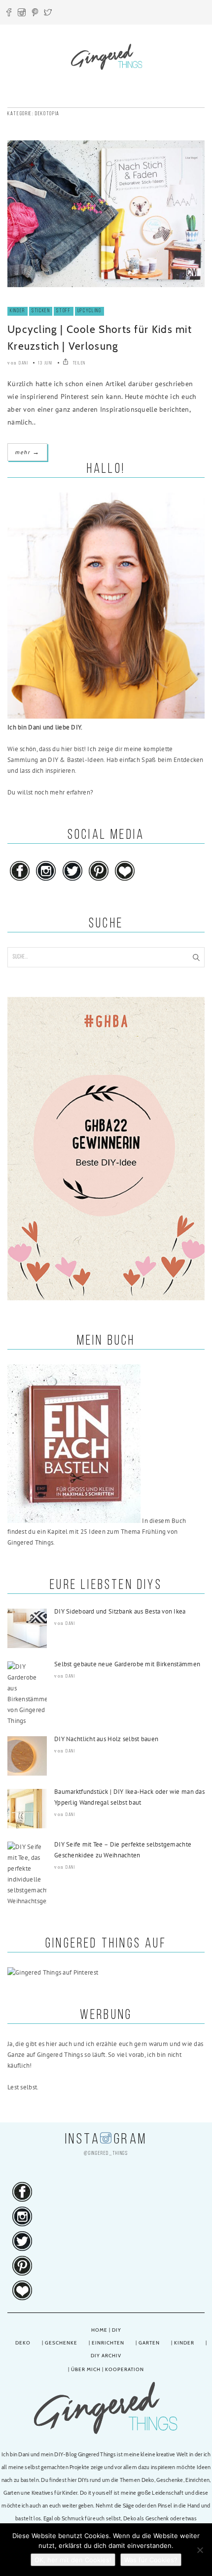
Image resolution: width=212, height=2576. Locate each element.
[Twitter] (48, 14)
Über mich (86, 2369)
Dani (23, 363)
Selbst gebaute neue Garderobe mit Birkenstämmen (127, 1664)
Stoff (63, 311)
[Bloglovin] (125, 881)
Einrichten (108, 2343)
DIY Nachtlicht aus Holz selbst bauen (106, 1739)
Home (99, 2330)
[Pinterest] (35, 14)
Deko (23, 2343)
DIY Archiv (106, 2356)
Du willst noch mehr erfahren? (50, 792)
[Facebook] (9, 14)
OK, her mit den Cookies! (73, 2560)
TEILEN (78, 363)
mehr (27, 452)
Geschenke (61, 2343)
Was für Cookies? (151, 2560)
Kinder (18, 311)
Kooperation (124, 2369)
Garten (149, 2343)
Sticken (41, 311)
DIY (117, 2330)
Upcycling (89, 311)
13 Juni (45, 363)
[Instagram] (22, 14)
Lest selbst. (23, 2087)
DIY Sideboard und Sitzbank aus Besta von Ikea (120, 1611)
